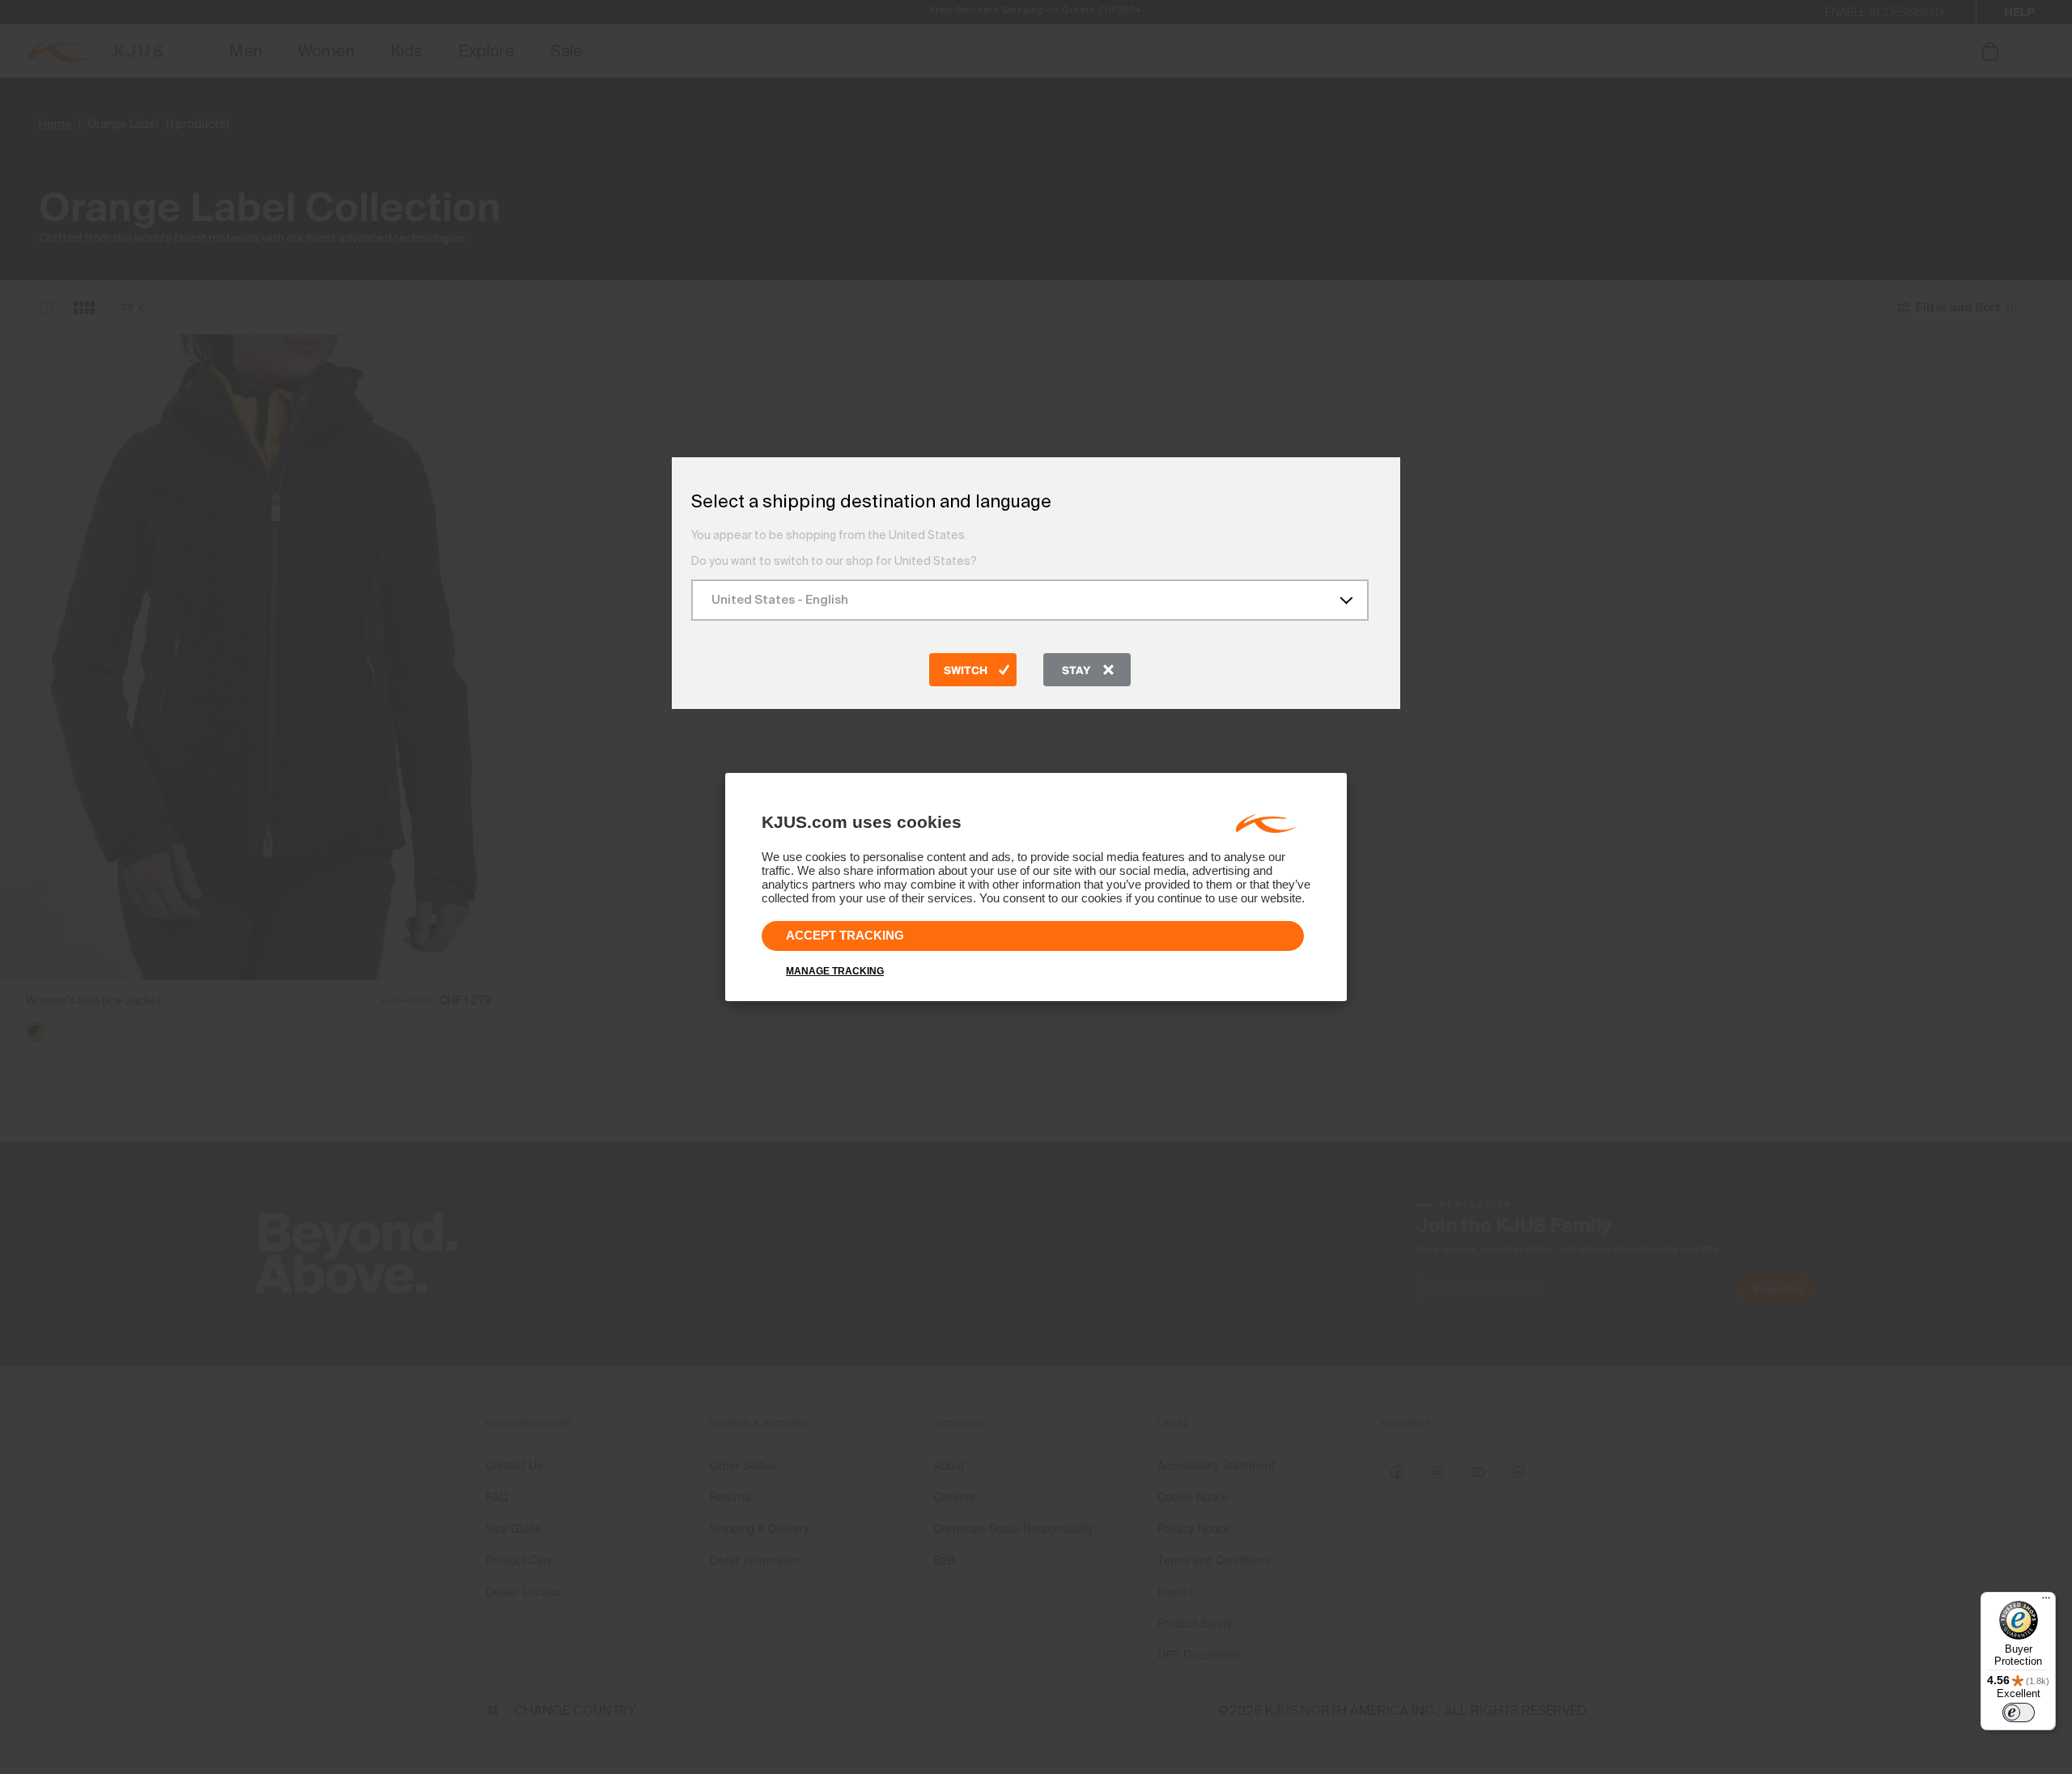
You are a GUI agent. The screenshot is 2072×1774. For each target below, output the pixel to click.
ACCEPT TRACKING (845, 935)
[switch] (2019, 1712)
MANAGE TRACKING (835, 971)
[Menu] (2046, 1602)
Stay (1076, 671)
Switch (966, 671)
